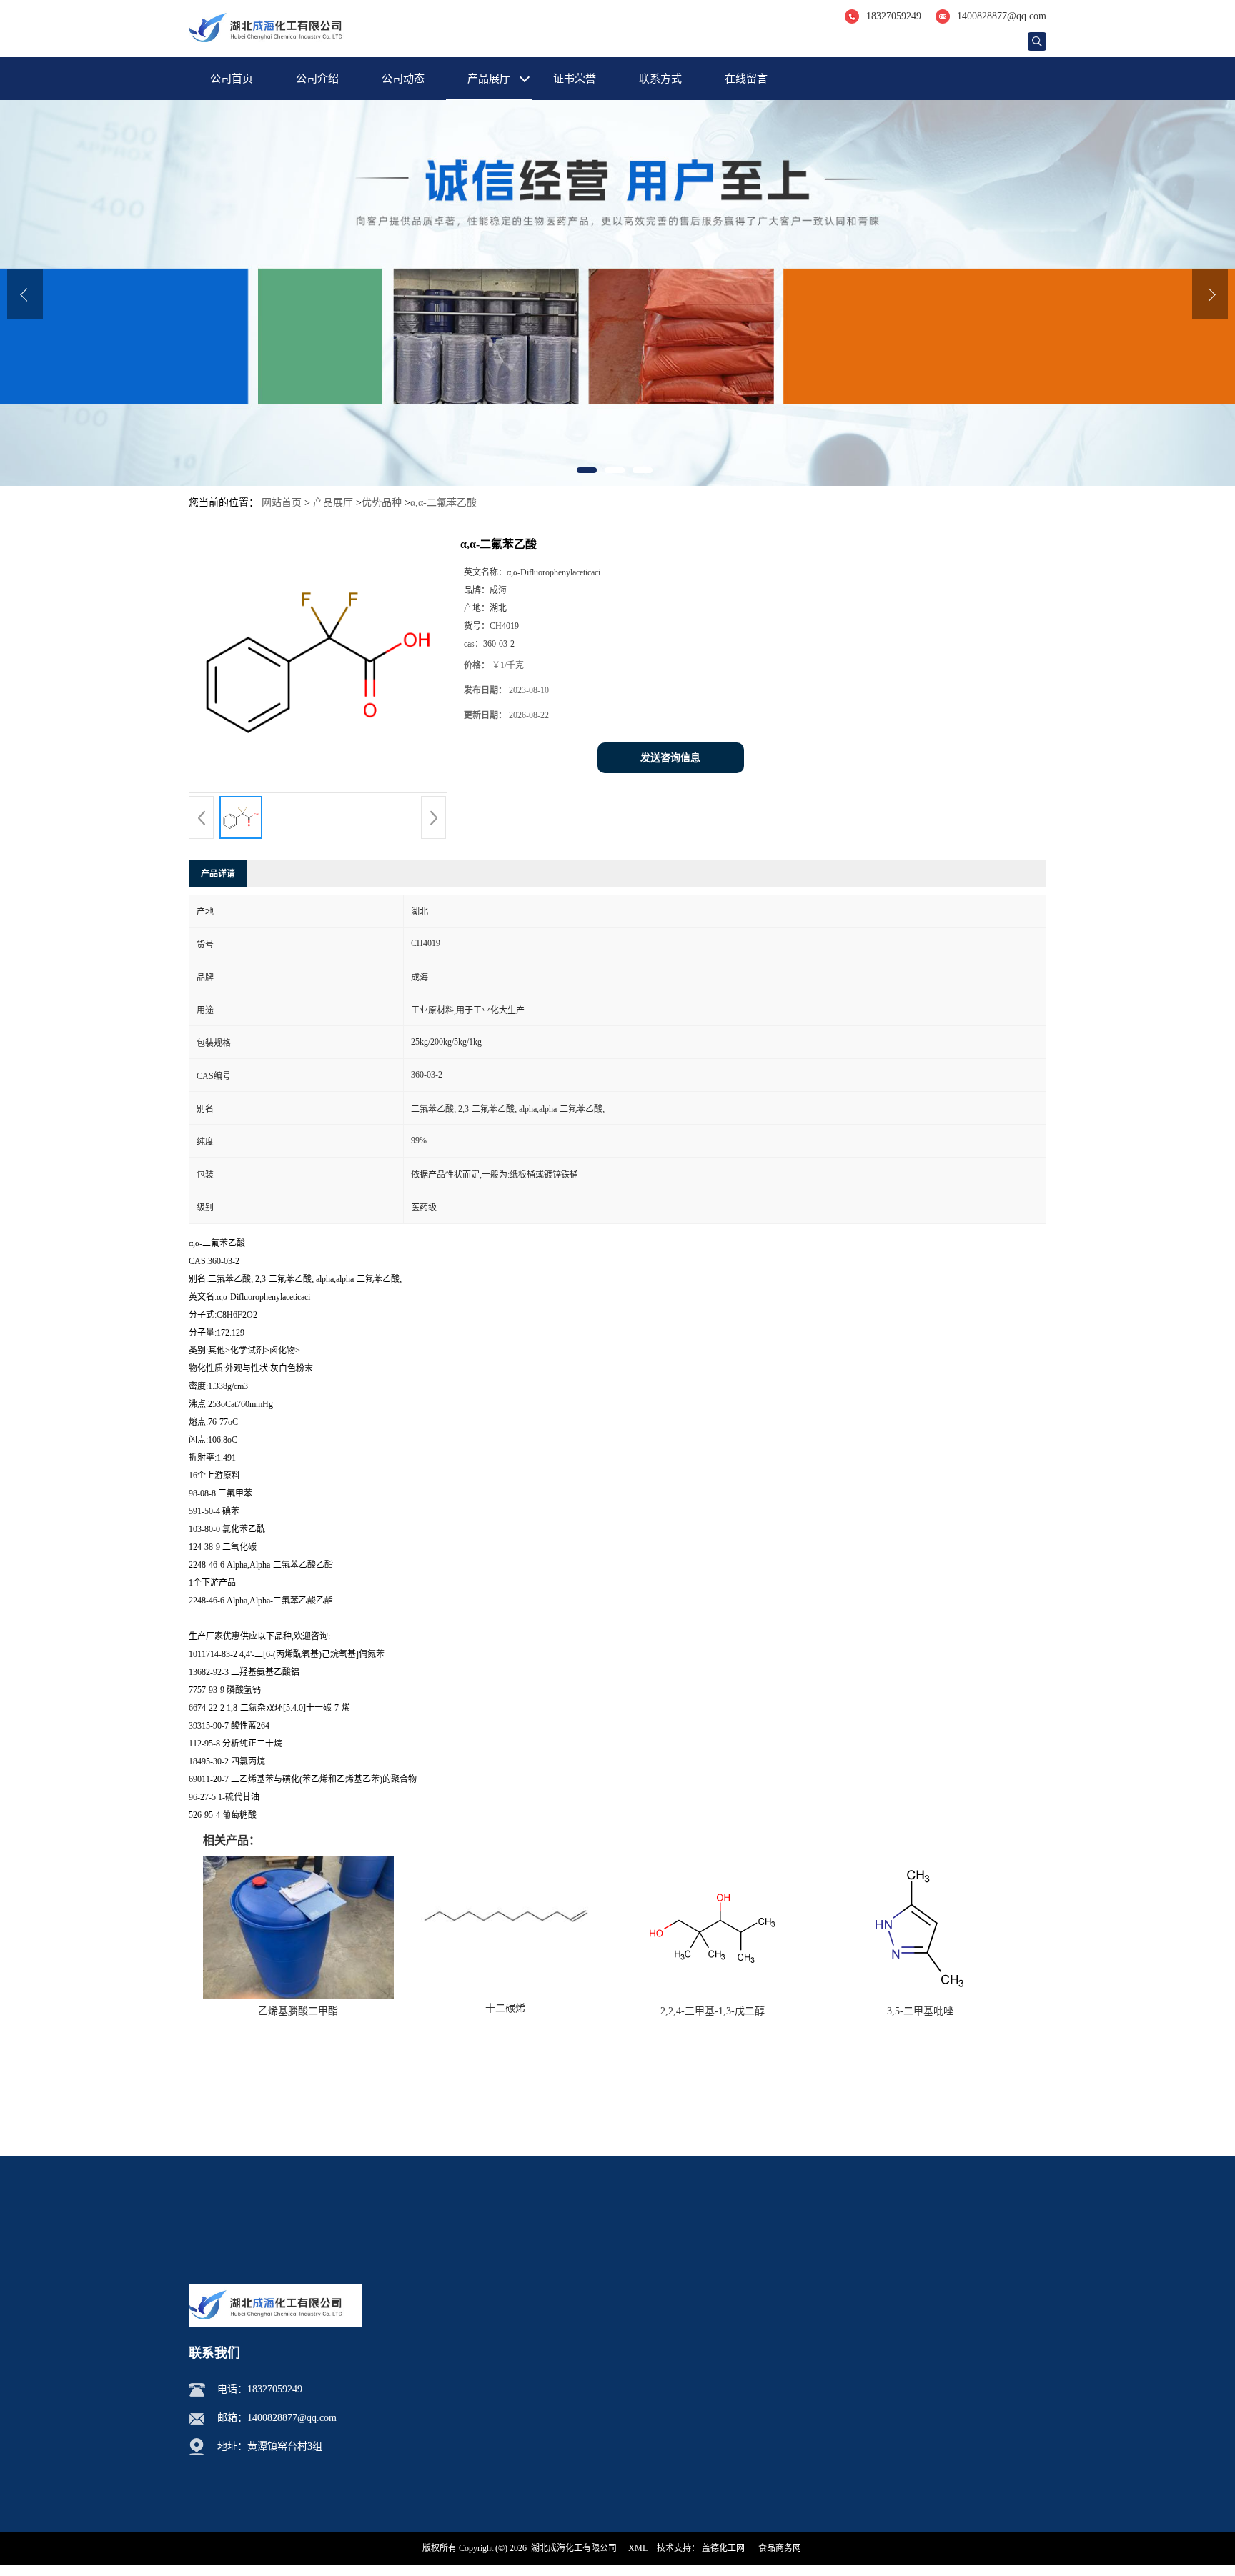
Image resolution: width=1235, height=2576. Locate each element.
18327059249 (894, 16)
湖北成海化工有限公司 (574, 2548)
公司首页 (232, 79)
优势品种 (382, 503)
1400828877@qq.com (1002, 16)
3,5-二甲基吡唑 (920, 2011)
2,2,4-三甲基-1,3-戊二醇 (713, 2011)
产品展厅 (489, 79)
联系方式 (660, 79)
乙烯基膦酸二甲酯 (298, 2011)
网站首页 (282, 503)
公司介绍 (317, 79)
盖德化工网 (723, 2548)
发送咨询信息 (670, 758)
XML (638, 2548)
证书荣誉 (575, 79)
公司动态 (403, 79)
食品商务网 (780, 2548)
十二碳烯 (505, 2008)
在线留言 (746, 79)
